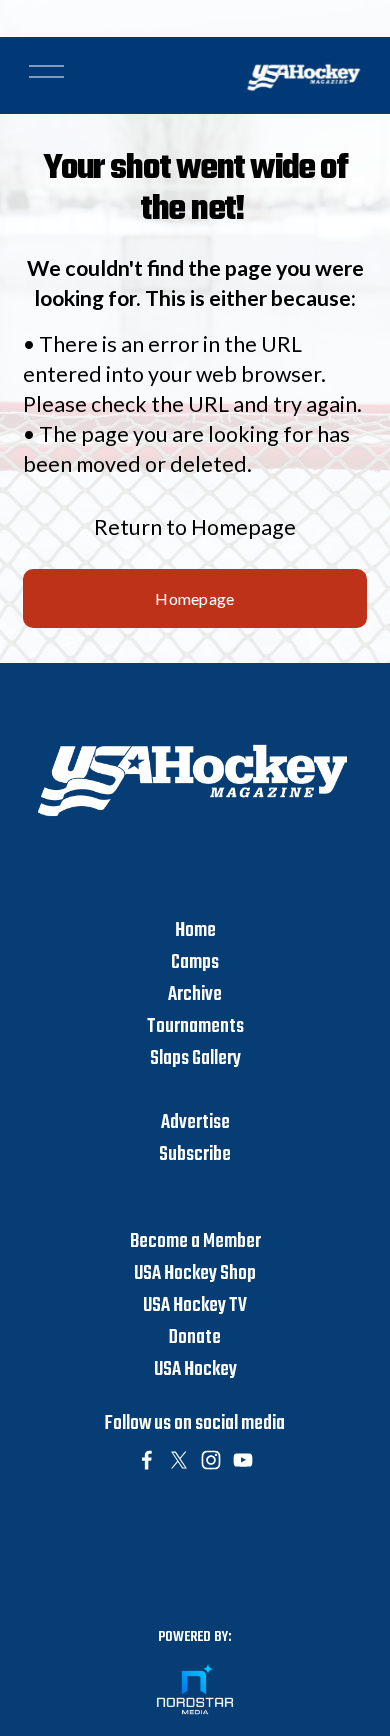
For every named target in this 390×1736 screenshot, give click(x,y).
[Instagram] (211, 1460)
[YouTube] (243, 1460)
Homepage (195, 598)
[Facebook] (147, 1460)
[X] (179, 1460)
